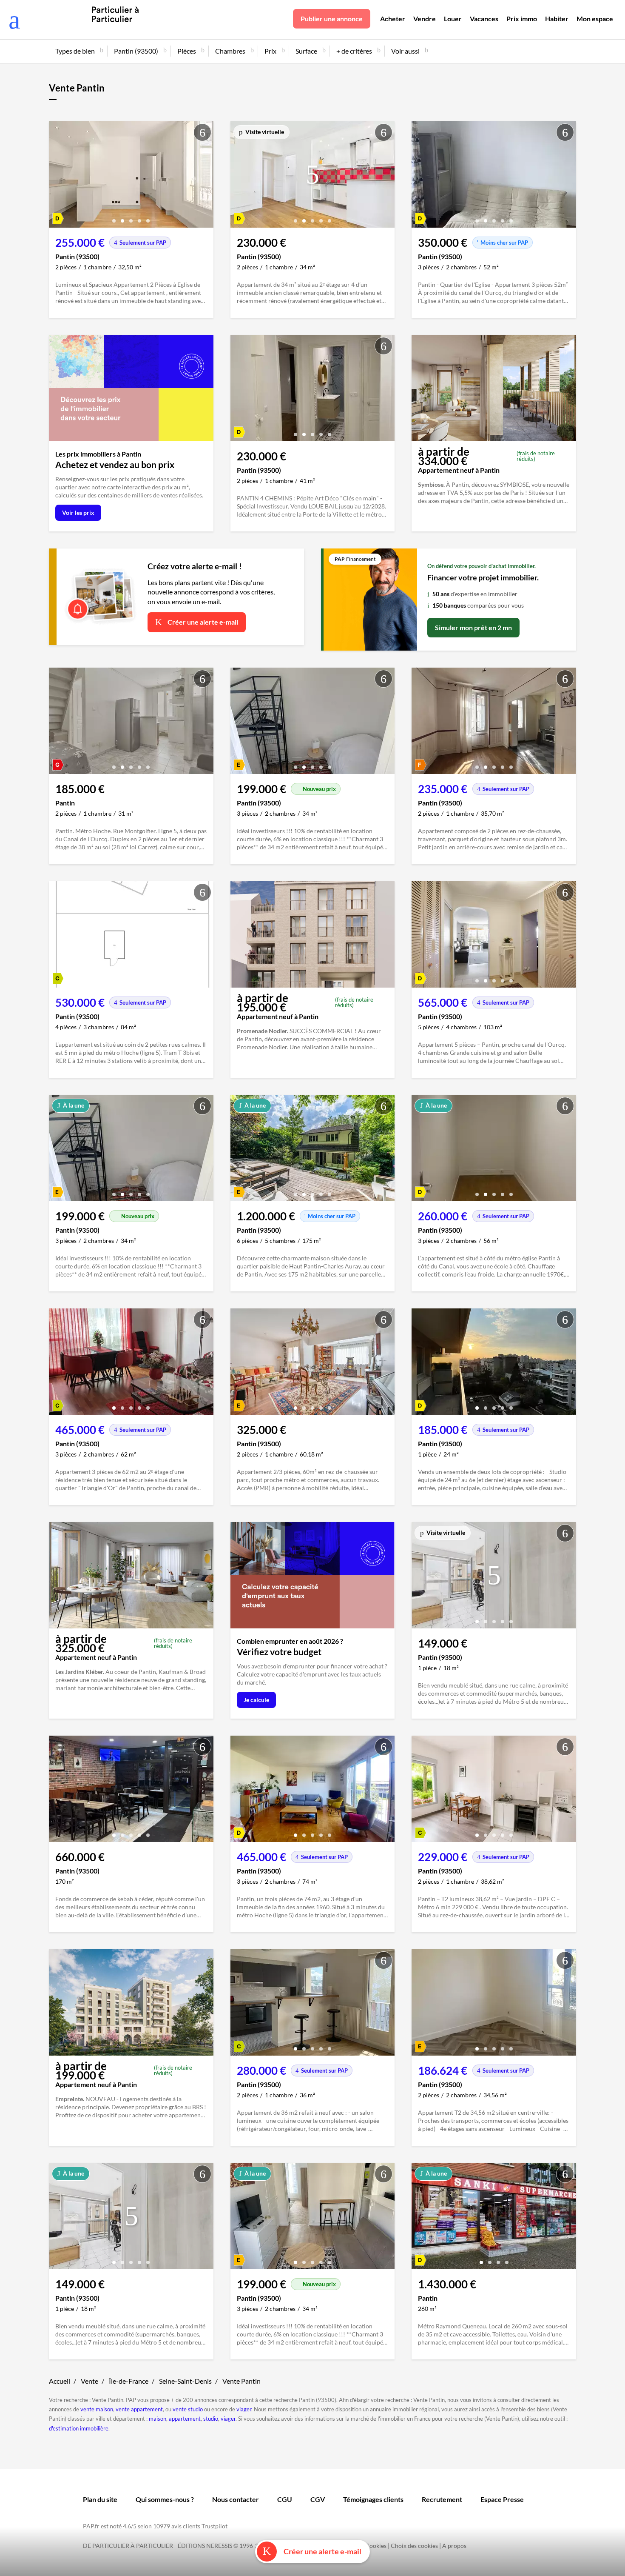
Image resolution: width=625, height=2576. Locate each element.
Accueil (60, 2381)
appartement (185, 2419)
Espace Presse (502, 2499)
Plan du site (100, 2499)
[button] (114, 218)
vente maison (97, 2409)
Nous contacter (236, 2499)
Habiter (557, 19)
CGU (285, 2499)
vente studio (188, 2409)
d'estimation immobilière (79, 2428)
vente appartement (139, 2409)
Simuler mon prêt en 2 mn (473, 627)
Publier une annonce (332, 19)
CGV (318, 2499)
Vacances (484, 19)
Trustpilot (214, 2526)
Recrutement (442, 2499)
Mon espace (595, 19)
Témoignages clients (373, 2499)
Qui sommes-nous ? (165, 2499)
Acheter (393, 19)
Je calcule (256, 1700)
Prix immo (522, 19)
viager (244, 2409)
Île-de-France (129, 2381)
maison (158, 2419)
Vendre (425, 19)
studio (211, 2419)
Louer (453, 19)
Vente (89, 2381)
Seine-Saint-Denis (185, 2381)
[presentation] (57, 177)
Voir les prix (78, 513)
